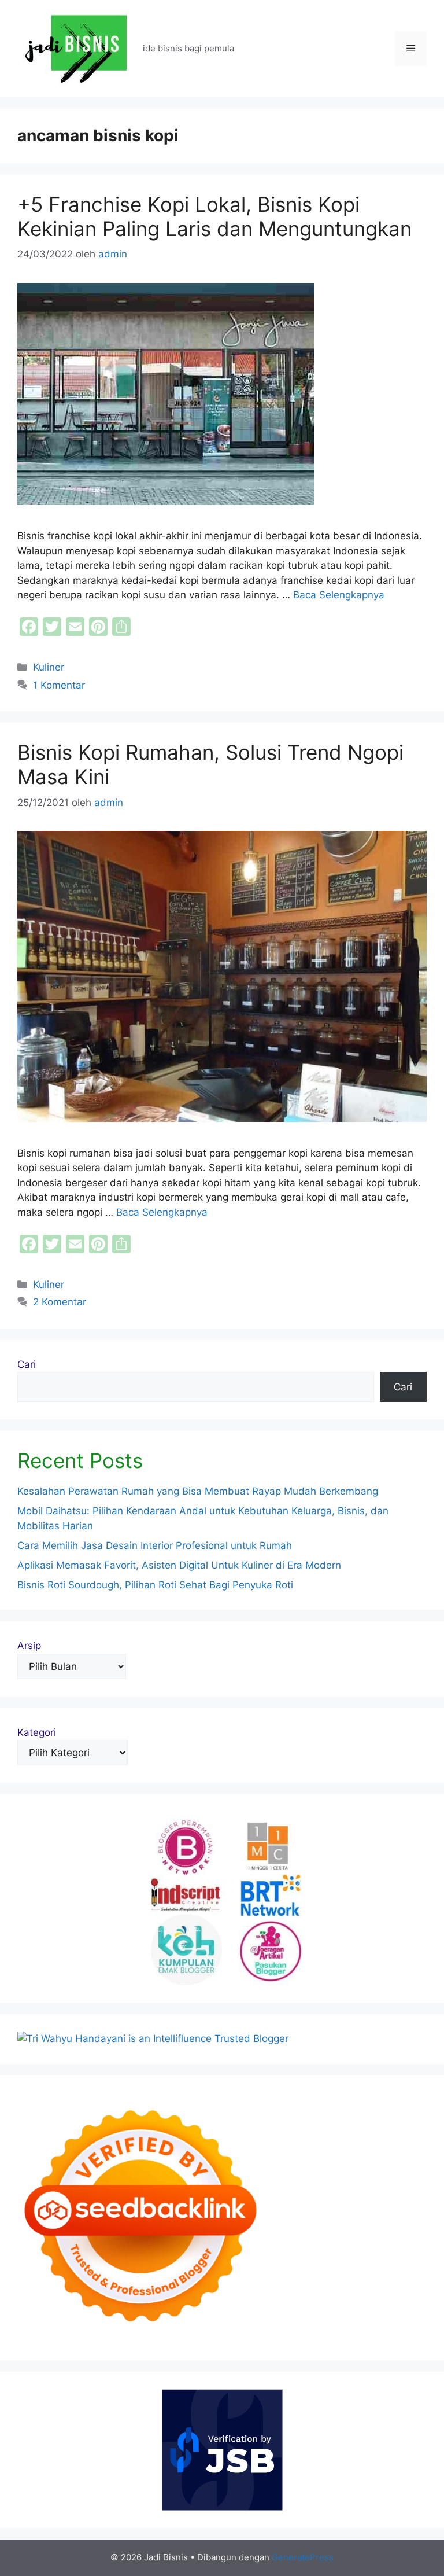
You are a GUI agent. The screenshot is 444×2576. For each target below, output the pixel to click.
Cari (27, 1364)
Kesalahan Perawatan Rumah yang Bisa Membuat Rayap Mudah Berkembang (198, 1491)
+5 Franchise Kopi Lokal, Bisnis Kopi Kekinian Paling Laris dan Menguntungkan (214, 216)
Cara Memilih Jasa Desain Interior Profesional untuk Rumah (155, 1545)
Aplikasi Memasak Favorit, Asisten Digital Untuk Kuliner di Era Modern (179, 1565)
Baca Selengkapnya (339, 595)
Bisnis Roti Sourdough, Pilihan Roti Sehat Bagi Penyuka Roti (155, 1585)
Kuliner (49, 667)
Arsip (29, 1646)
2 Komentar (60, 1302)
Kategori (37, 1732)
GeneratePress (303, 2557)
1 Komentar (59, 685)
